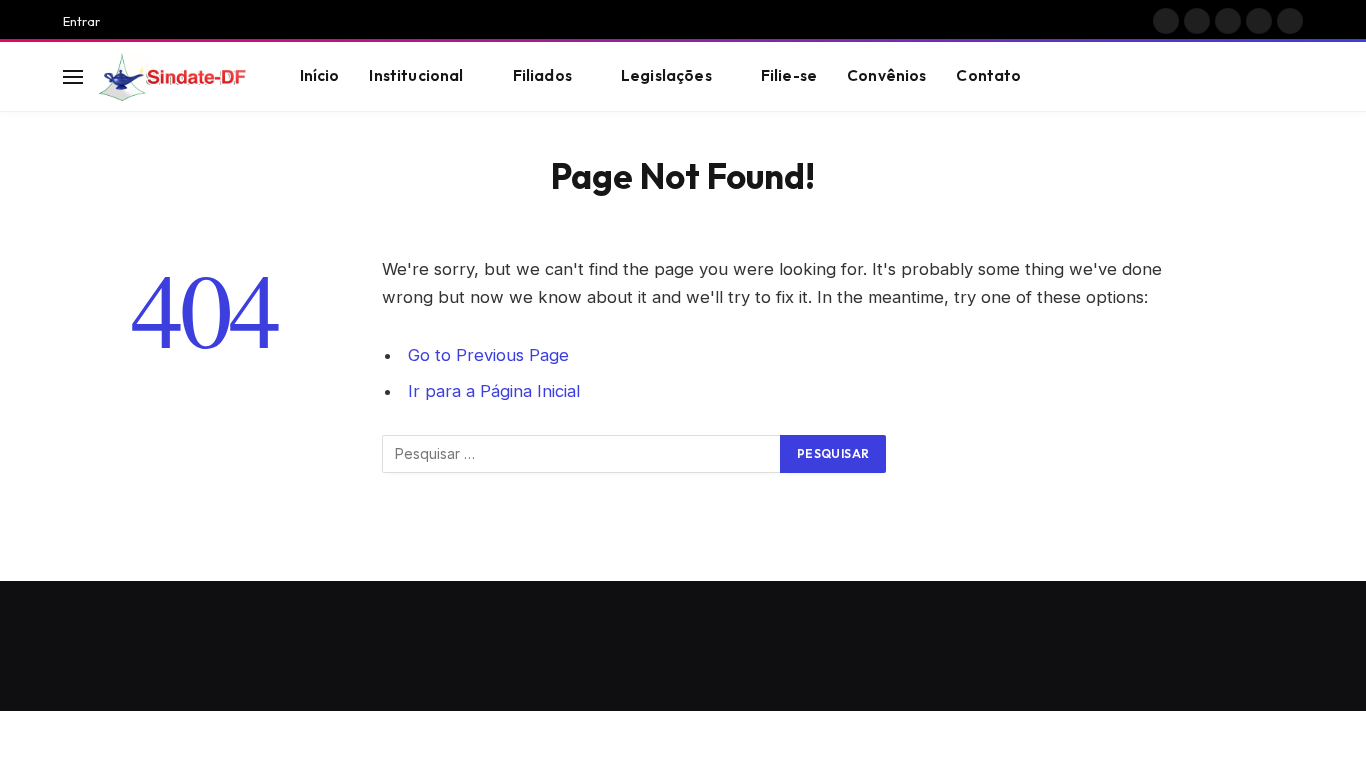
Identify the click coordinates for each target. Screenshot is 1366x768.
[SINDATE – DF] (174, 77)
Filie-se (789, 75)
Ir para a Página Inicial (494, 391)
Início (320, 75)
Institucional (416, 75)
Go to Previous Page (488, 355)
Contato (988, 75)
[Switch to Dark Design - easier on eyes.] (1264, 77)
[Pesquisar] (1294, 76)
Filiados (542, 75)
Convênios (886, 75)
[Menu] (73, 76)
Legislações (666, 75)
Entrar (81, 21)
